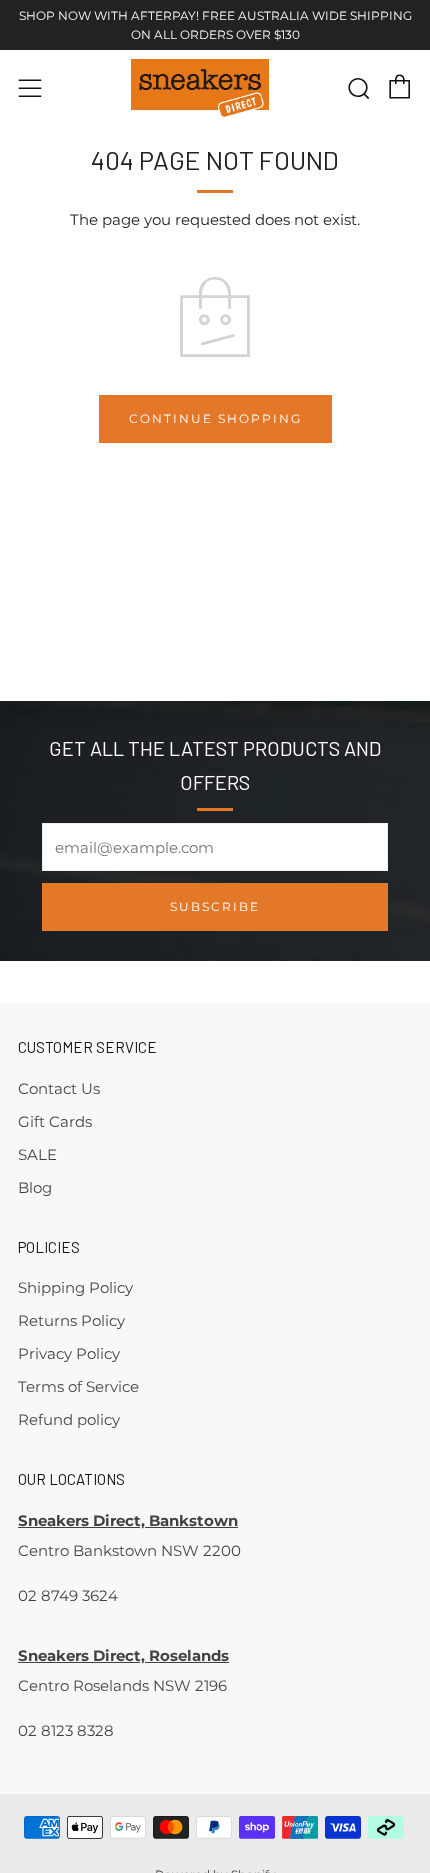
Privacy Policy (69, 1353)
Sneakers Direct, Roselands (123, 1655)
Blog (35, 1187)
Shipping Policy (75, 1287)
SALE (37, 1154)
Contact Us (59, 1088)
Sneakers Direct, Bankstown (128, 1520)
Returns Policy (71, 1320)
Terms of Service (78, 1386)
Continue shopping (215, 418)
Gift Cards (55, 1121)
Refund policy (69, 1419)
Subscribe (215, 906)
